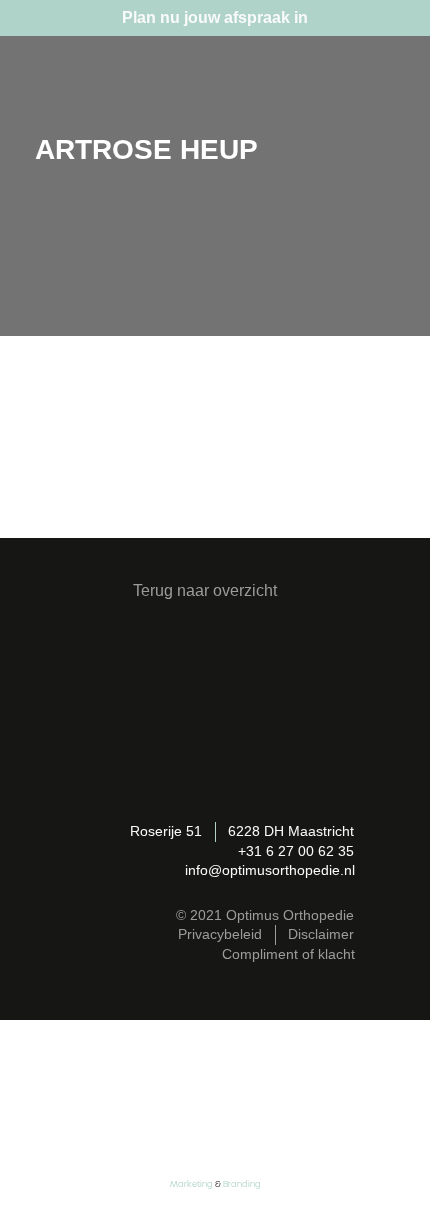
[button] (387, 80)
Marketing (191, 1184)
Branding (242, 1184)
